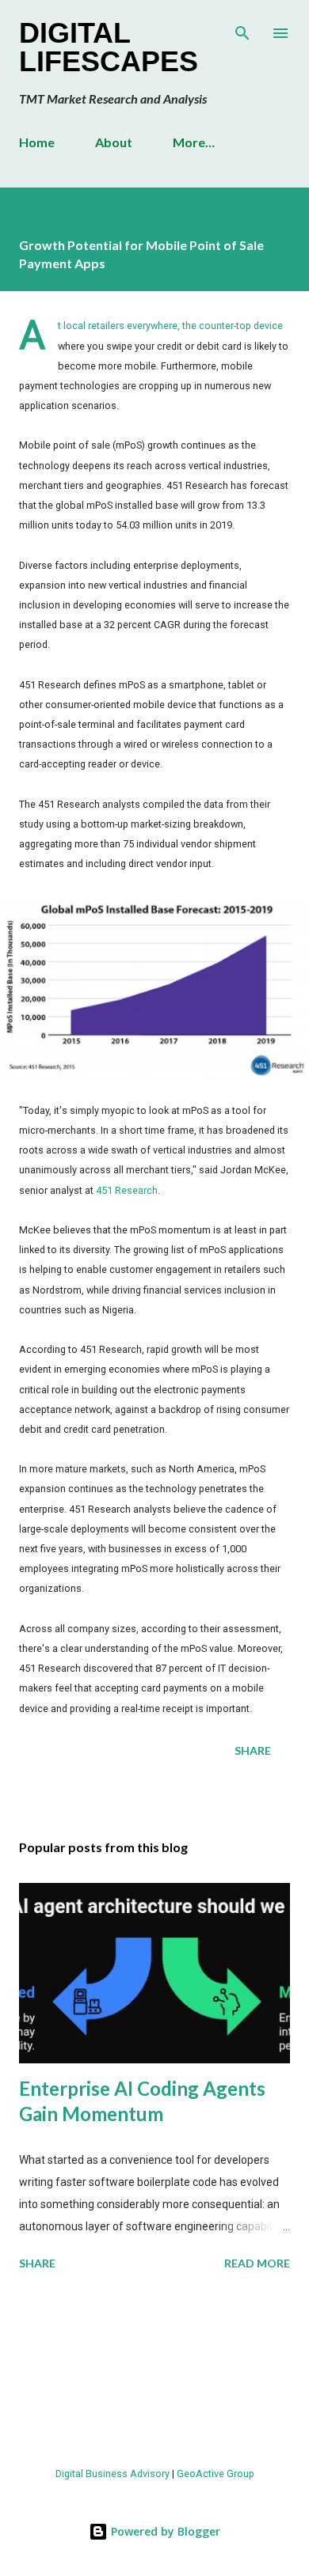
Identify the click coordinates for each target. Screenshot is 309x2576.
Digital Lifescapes (109, 47)
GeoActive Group (216, 2474)
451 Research (127, 1190)
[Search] (242, 28)
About (114, 142)
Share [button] (253, 1750)
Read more (257, 2263)
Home (37, 142)
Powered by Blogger (164, 2531)
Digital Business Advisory (113, 2474)
